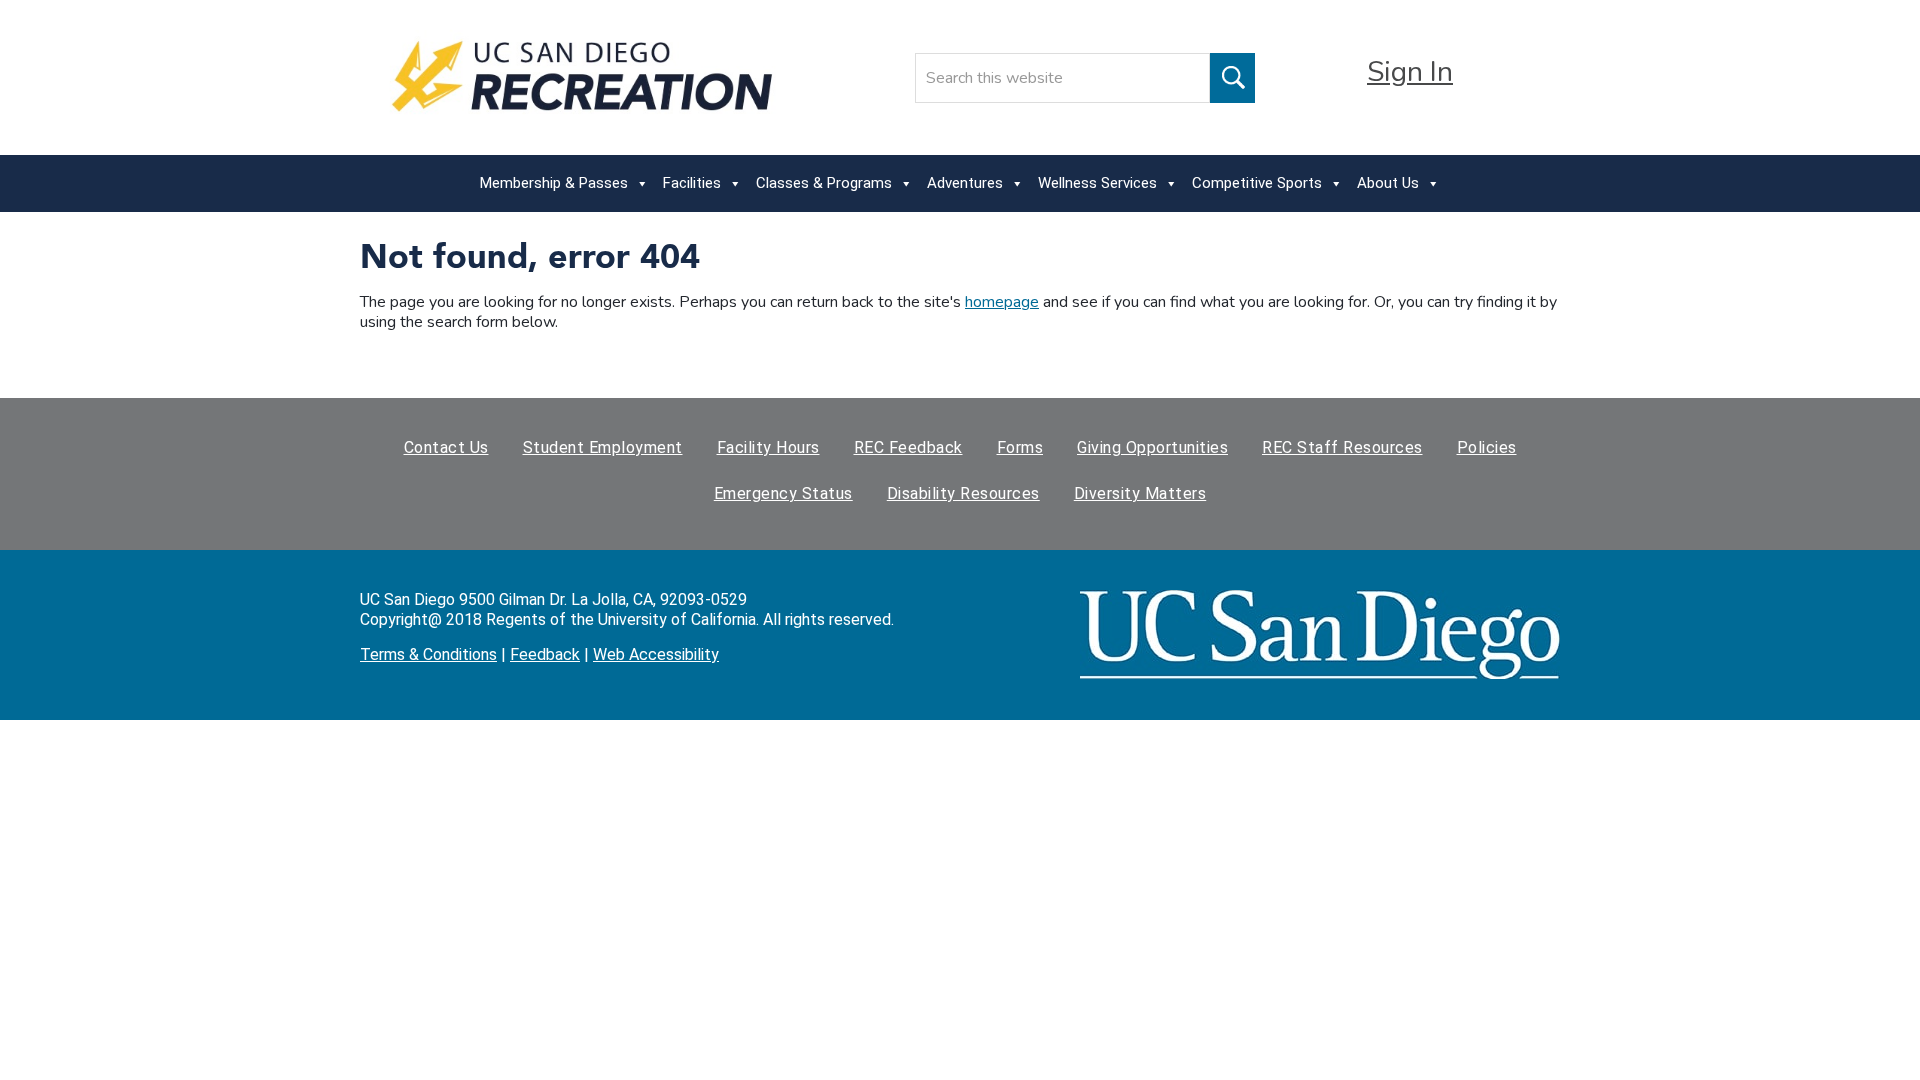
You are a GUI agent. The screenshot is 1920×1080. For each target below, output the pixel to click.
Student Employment (603, 447)
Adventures (965, 183)
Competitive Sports (1257, 183)
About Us (1388, 183)
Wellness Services (1097, 183)
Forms (1020, 447)
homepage (1002, 302)
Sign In (1410, 72)
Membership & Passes (554, 183)
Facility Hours (768, 447)
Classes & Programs (824, 183)
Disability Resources (963, 493)
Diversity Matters (1140, 493)
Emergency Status (783, 493)
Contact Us (446, 447)
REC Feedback (908, 447)
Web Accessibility (656, 654)
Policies (1487, 447)
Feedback (545, 654)
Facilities (692, 183)
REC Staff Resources (1342, 447)
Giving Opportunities (1152, 447)
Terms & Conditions (428, 654)
